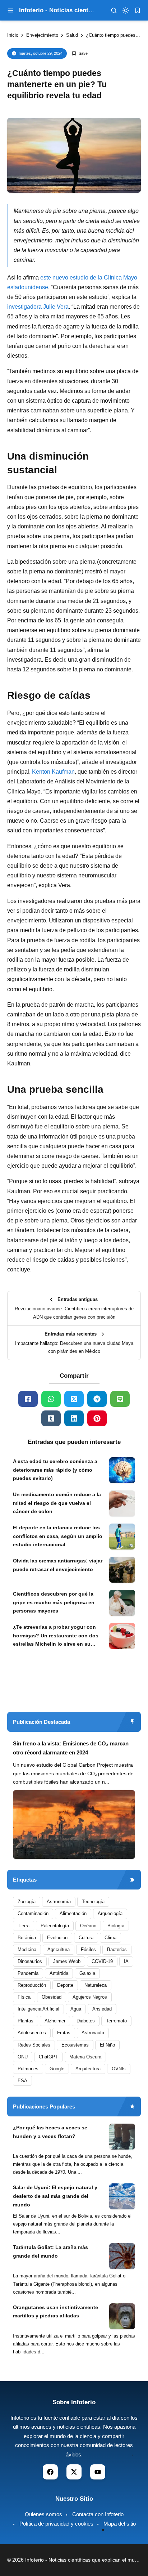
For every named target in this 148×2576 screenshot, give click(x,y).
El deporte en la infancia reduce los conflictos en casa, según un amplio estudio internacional (58, 1536)
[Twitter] (74, 1399)
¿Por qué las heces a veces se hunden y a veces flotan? (50, 2132)
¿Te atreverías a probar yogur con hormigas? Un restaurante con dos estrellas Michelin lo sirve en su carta (56, 1636)
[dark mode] (126, 10)
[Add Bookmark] (80, 53)
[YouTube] (98, 2472)
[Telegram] (97, 1399)
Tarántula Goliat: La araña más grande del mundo (50, 2251)
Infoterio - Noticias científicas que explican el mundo (84, 2560)
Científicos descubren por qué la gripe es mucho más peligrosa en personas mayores (54, 1602)
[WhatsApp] (51, 1399)
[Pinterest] (97, 1418)
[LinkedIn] (74, 1418)
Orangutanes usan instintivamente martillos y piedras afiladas (55, 2312)
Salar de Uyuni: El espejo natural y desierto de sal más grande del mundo (55, 2196)
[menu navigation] (10, 10)
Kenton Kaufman (53, 772)
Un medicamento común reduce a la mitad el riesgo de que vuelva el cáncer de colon (57, 1503)
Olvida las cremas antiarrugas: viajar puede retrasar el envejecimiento (58, 1565)
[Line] (120, 1399)
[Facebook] (28, 1399)
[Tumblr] (51, 1418)
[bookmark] (138, 10)
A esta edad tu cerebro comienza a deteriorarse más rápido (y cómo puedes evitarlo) (55, 1470)
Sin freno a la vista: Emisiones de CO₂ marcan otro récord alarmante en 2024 (71, 1748)
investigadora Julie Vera (38, 307)
